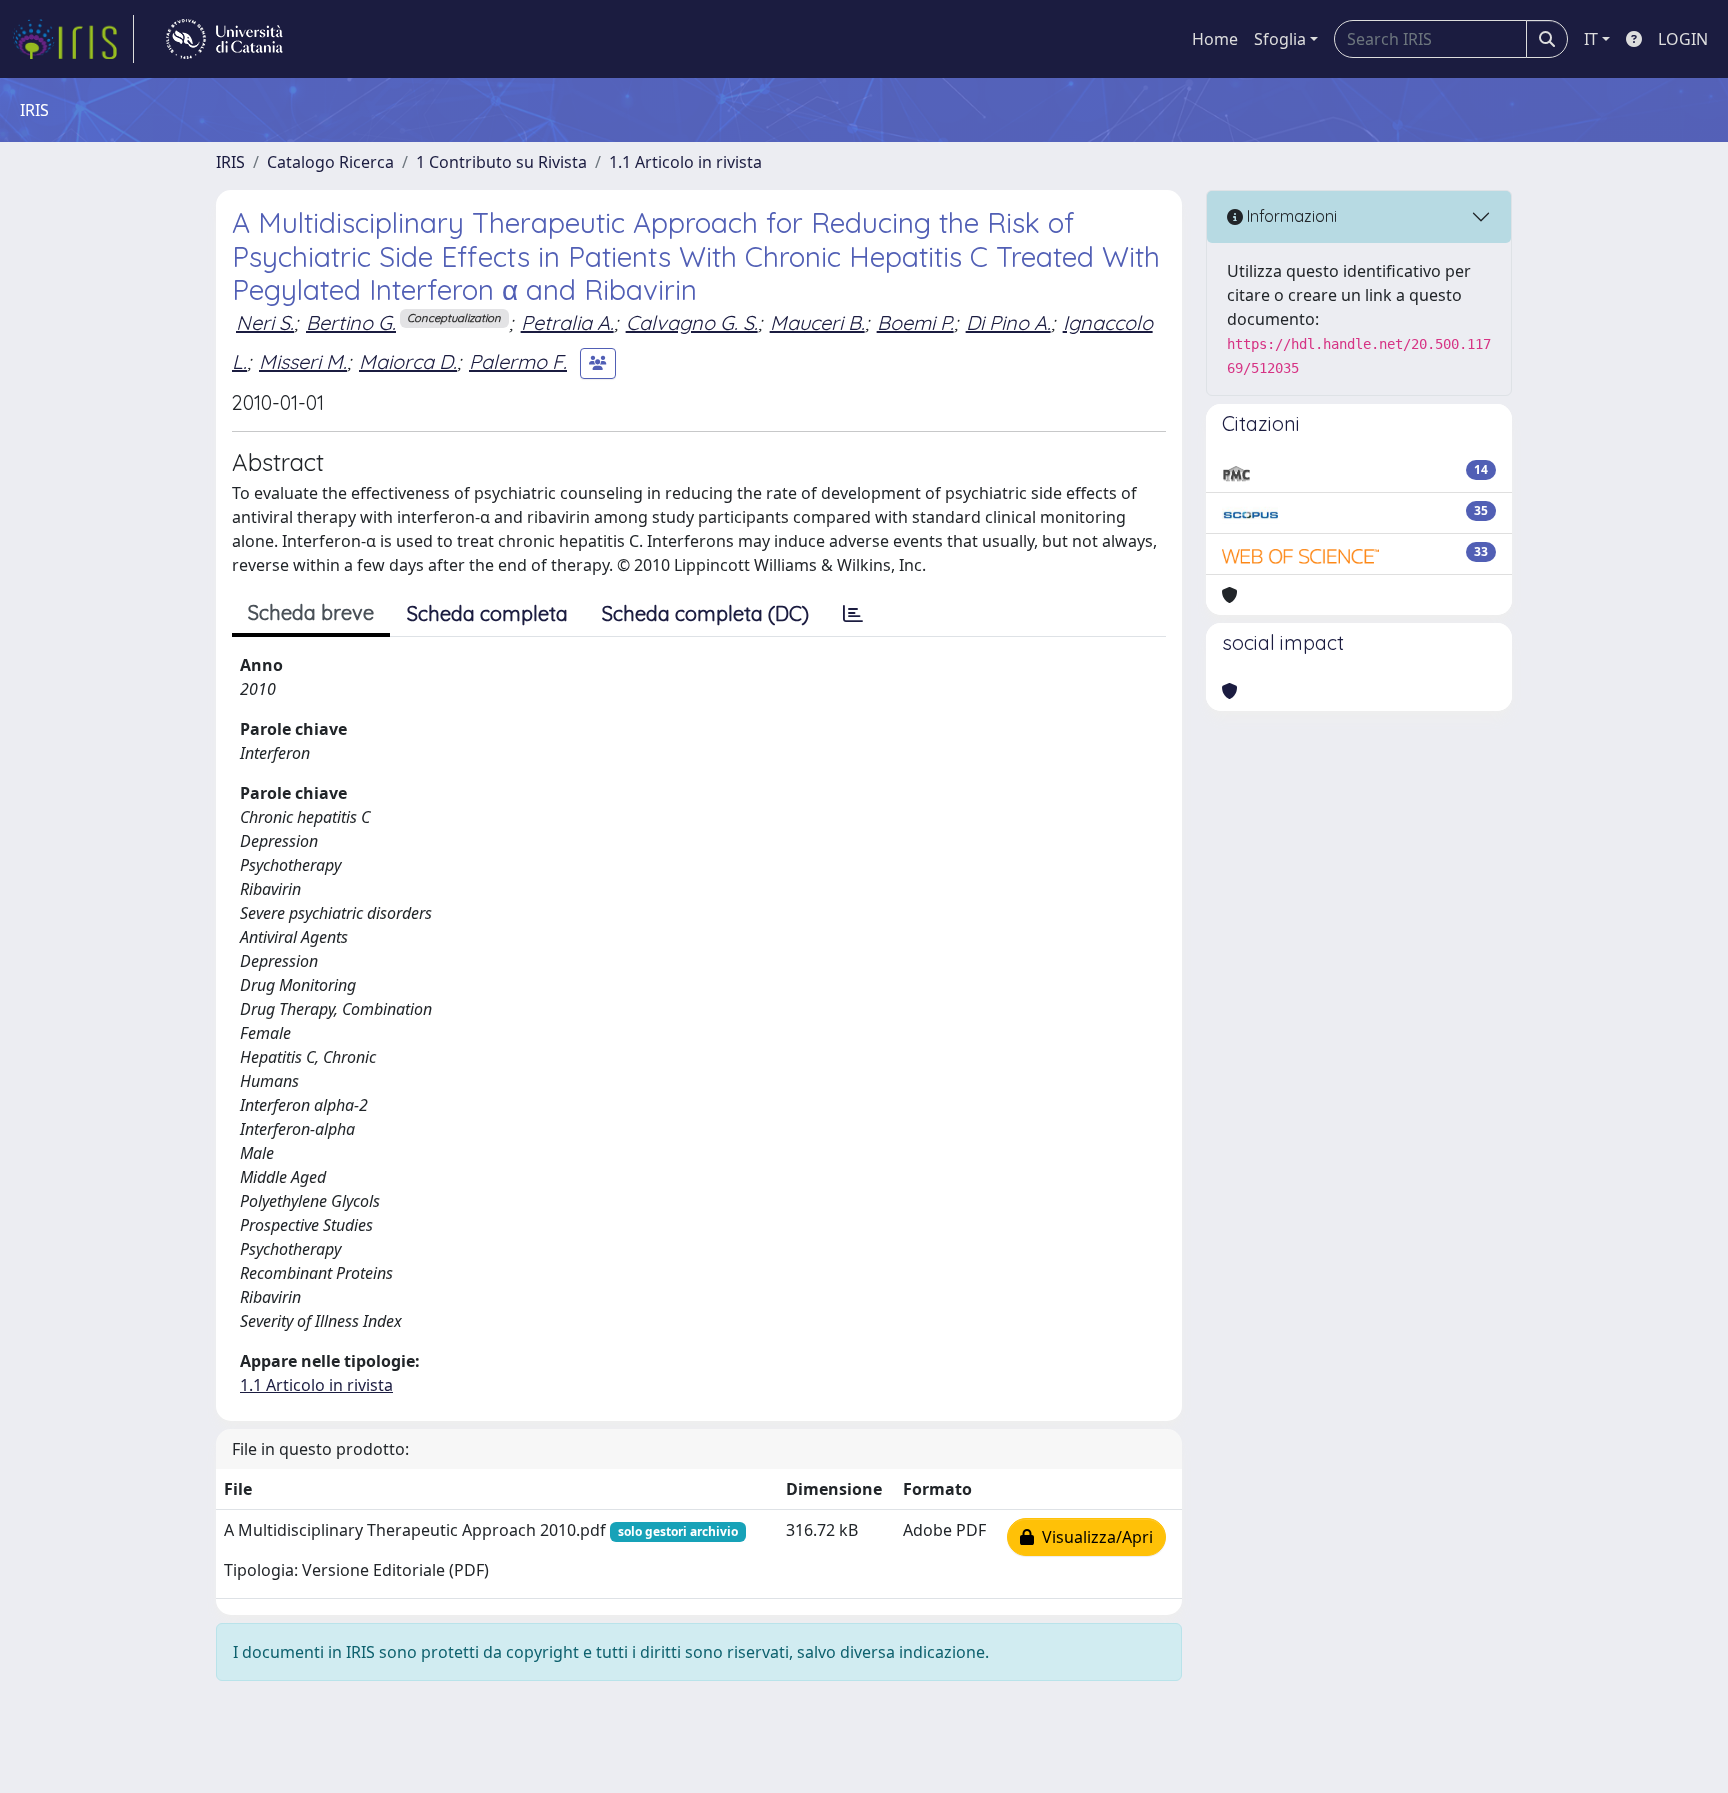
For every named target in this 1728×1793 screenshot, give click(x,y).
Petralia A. (567, 322)
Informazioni (1290, 216)
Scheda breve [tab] (311, 612)
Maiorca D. (408, 361)
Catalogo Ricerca (330, 162)
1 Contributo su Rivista (501, 162)
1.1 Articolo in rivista (685, 162)
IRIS (230, 162)
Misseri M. (303, 361)
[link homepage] (73, 39)
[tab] (853, 614)
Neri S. (265, 322)
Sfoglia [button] (1280, 39)
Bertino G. (351, 322)
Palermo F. (518, 361)
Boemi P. (915, 322)
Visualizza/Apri (1093, 1537)
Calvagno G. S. (692, 322)
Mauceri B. (817, 322)
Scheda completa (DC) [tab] (705, 613)
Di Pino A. (1008, 322)
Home (1215, 39)
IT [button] (1591, 39)
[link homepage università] (224, 39)
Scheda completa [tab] (487, 613)
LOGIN (1683, 39)
